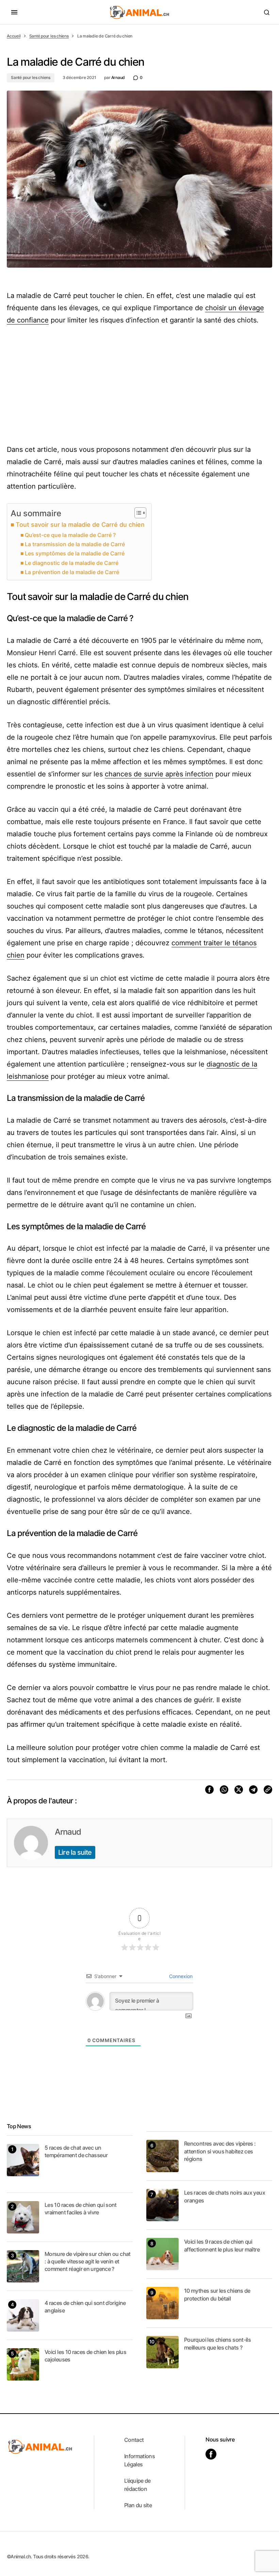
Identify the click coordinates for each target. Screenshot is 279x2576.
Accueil (14, 36)
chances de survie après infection (159, 774)
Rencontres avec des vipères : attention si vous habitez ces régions (220, 2151)
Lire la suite (75, 1852)
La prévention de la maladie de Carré (72, 572)
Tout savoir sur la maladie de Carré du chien (80, 525)
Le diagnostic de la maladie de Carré (72, 563)
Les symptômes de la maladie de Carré (75, 553)
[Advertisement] (139, 385)
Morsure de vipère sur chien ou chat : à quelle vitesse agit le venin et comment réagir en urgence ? (88, 2262)
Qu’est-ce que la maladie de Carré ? (70, 535)
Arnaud (68, 1832)
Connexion (180, 1976)
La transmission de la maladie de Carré (75, 544)
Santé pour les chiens (49, 36)
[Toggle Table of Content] (137, 513)
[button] (14, 12)
